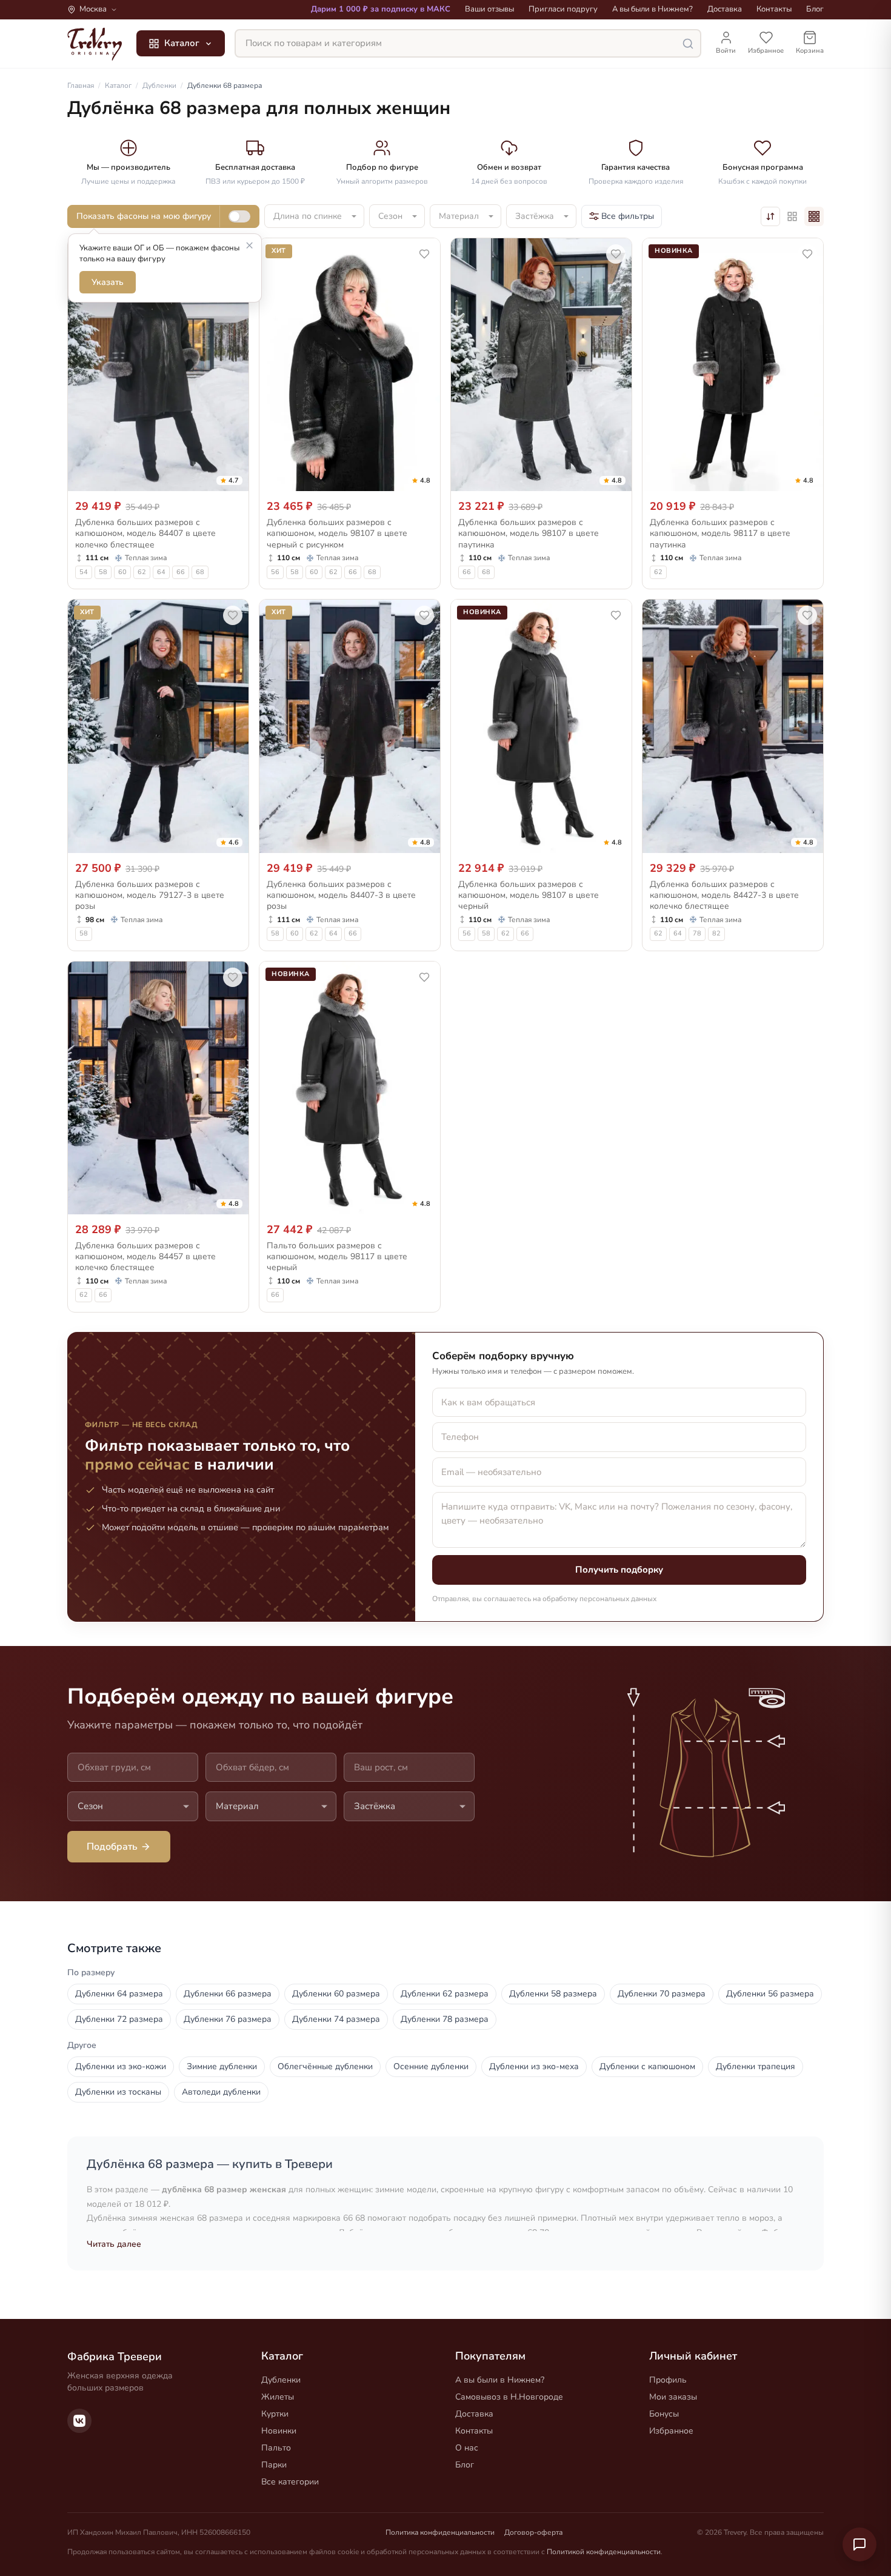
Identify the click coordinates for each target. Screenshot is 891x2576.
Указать (108, 282)
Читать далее (114, 2244)
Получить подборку (619, 1570)
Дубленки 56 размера (770, 1994)
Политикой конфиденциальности (604, 2552)
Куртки (275, 2414)
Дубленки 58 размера (553, 1994)
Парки (274, 2465)
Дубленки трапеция (756, 2066)
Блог (815, 9)
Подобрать (112, 1847)
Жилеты (278, 2397)
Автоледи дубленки (221, 2092)
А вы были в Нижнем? (652, 9)
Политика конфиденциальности (440, 2532)
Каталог (182, 43)
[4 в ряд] (814, 216)
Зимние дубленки (222, 2066)
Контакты (774, 9)
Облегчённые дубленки (325, 2066)
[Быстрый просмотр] (232, 479)
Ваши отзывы (489, 9)
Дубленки (281, 2380)
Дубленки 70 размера (662, 1994)
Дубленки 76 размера (228, 2019)
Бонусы (664, 2414)
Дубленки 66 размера (228, 1994)
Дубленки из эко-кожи (121, 2066)
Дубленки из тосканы (118, 2092)
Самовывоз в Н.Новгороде (509, 2397)
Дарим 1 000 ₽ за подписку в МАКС (381, 9)
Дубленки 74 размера (336, 2019)
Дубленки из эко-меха (534, 2066)
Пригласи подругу (563, 9)
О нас (467, 2448)
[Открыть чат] (859, 2544)
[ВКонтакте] (79, 2421)
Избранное (671, 2431)
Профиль (668, 2380)
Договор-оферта (533, 2532)
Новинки (279, 2431)
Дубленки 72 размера (119, 2019)
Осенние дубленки (431, 2066)
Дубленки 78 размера (445, 2019)
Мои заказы (673, 2397)
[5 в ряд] (792, 216)
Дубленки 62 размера (445, 1994)
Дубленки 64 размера (119, 1994)
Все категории (290, 2482)
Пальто (276, 2448)
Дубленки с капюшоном (647, 2066)
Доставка (725, 9)
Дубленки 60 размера (336, 1994)
